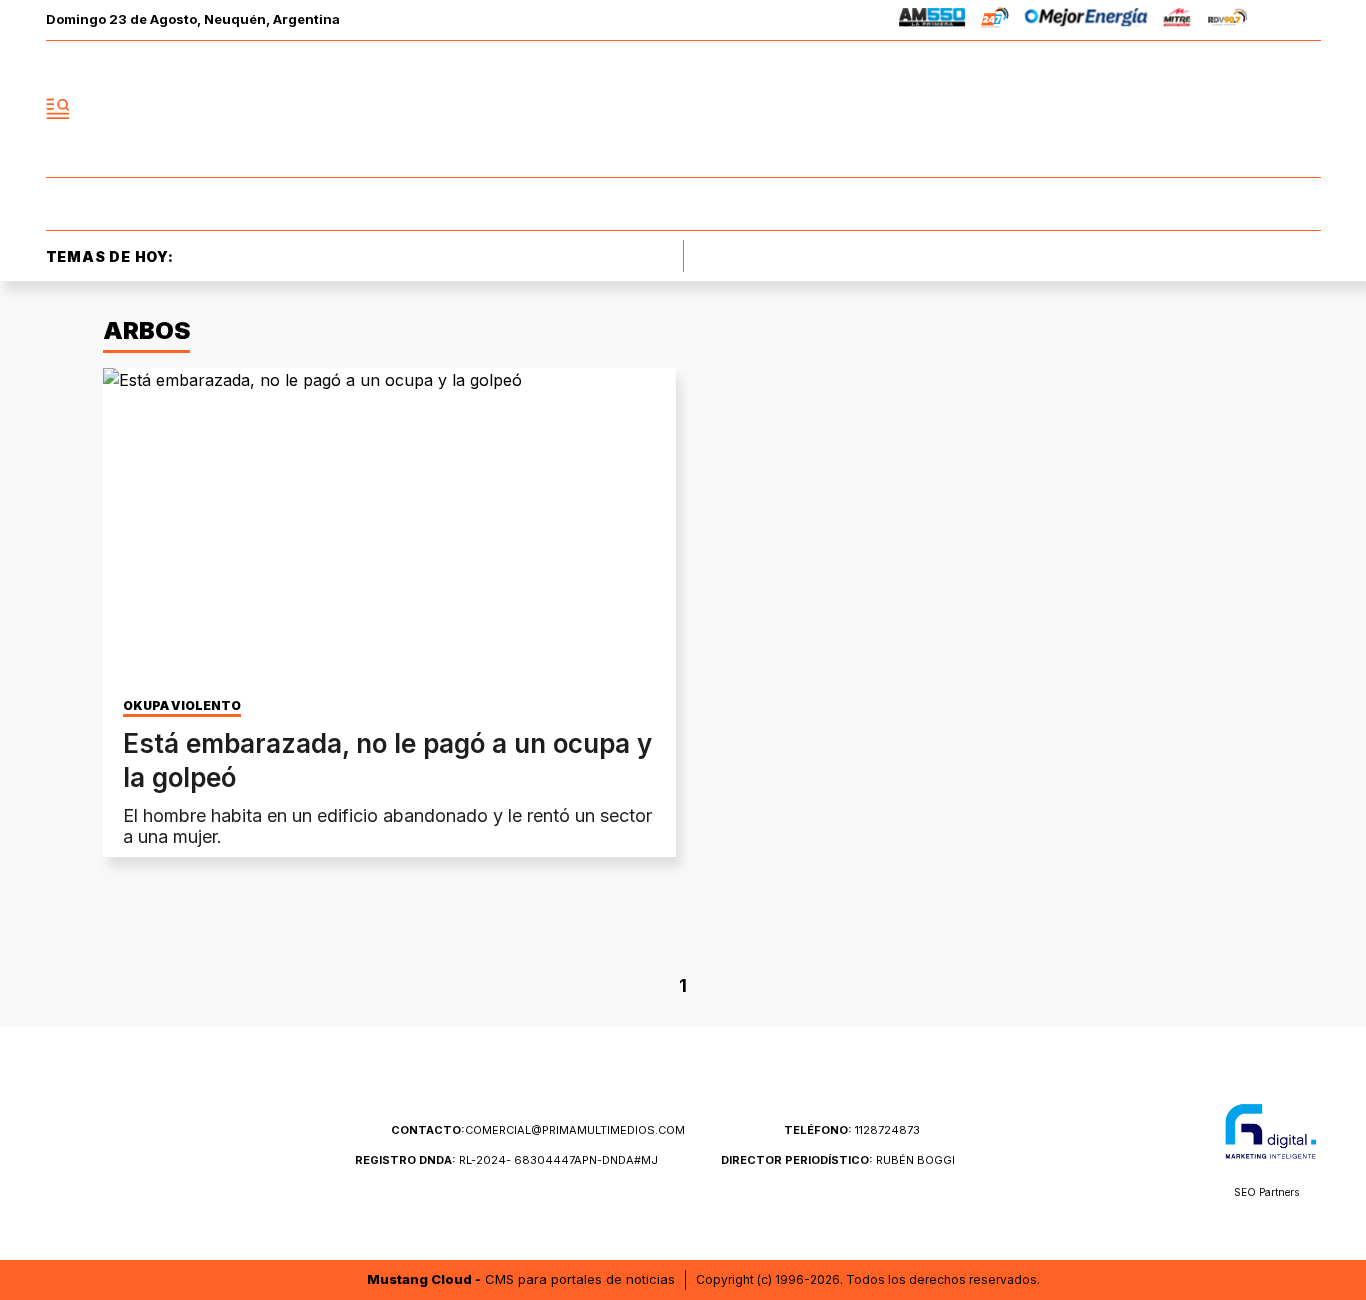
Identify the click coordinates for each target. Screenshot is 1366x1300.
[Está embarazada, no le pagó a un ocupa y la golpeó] (389, 529)
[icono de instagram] (1261, 109)
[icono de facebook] (1173, 109)
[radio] (932, 20)
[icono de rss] (1305, 109)
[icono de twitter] (1217, 109)
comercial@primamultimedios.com (538, 1130)
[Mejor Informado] (683, 109)
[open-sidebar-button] (58, 109)
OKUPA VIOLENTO (182, 706)
